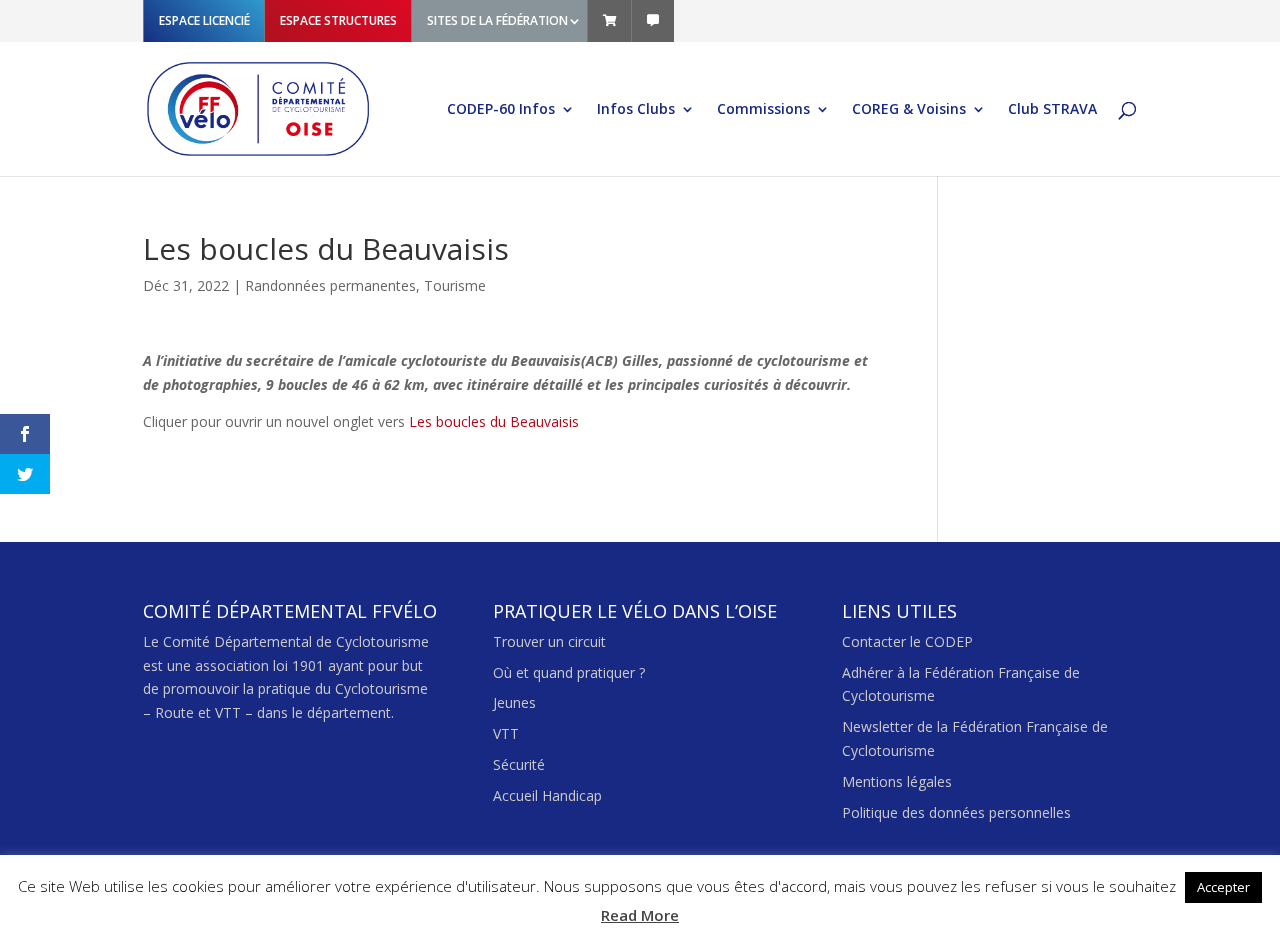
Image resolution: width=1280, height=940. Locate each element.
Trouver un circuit (549, 641)
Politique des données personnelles (956, 812)
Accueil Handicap (547, 795)
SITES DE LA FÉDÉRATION (497, 20)
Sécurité (519, 764)
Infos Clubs (636, 110)
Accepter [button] (1223, 887)
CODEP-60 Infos (501, 110)
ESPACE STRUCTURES (338, 20)
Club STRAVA (1052, 110)
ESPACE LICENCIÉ (204, 20)
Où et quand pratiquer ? (569, 672)
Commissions (763, 110)
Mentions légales (897, 781)
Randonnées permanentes (330, 285)
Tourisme (455, 285)
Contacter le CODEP (907, 641)
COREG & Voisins (909, 110)
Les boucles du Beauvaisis (494, 421)
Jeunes (514, 702)
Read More (640, 915)
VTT (506, 733)
